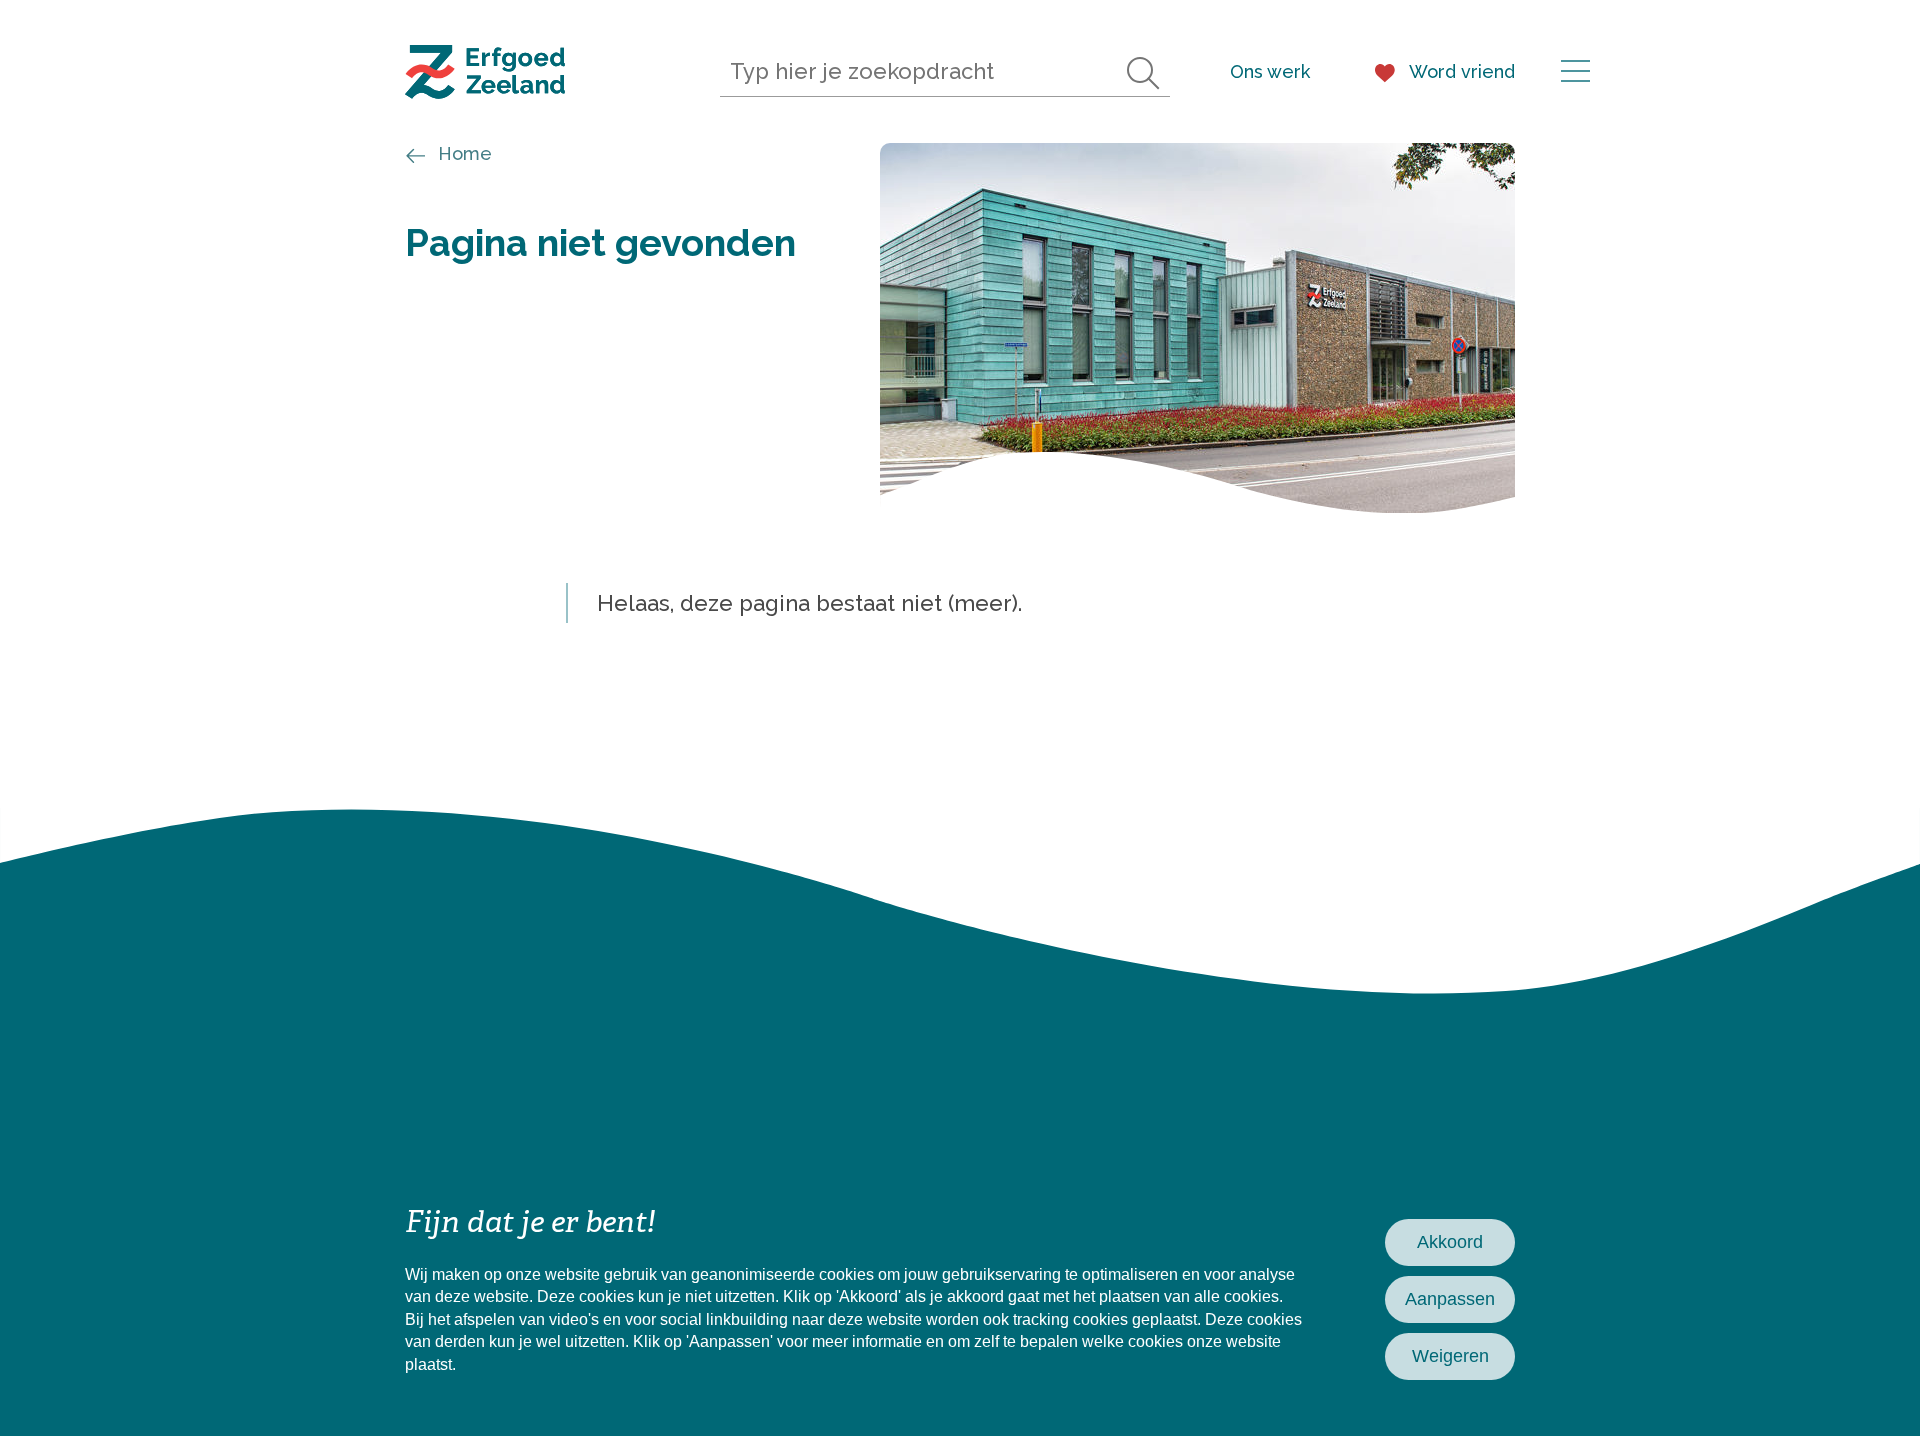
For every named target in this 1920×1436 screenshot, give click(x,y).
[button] (1575, 75)
